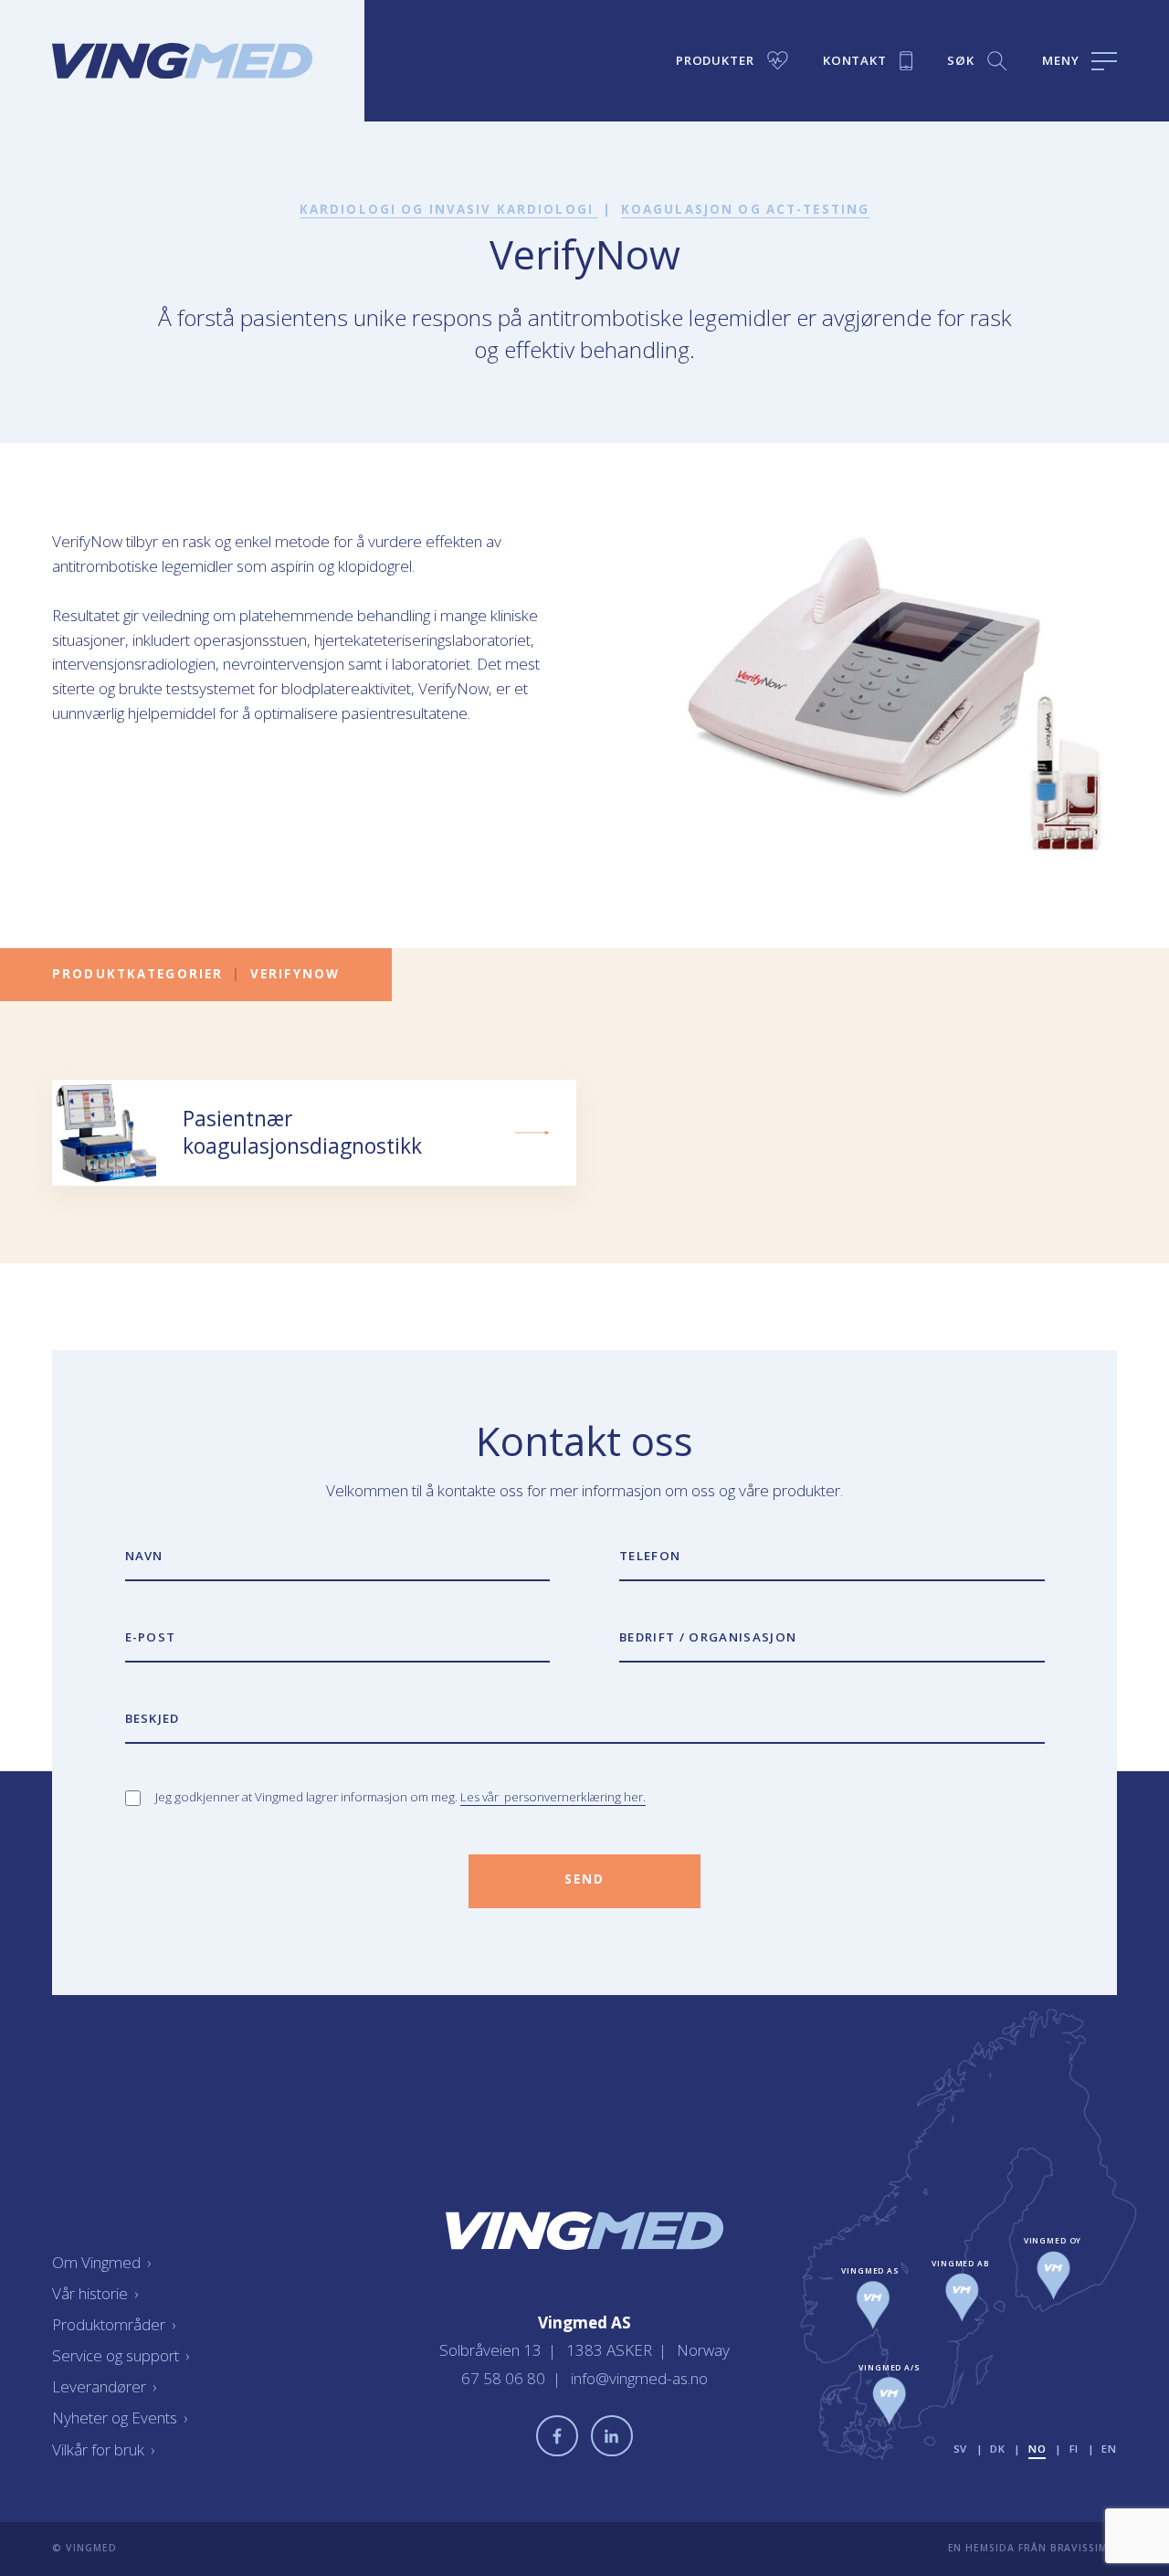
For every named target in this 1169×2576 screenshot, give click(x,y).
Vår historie (95, 2293)
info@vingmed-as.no (639, 2378)
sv (961, 2449)
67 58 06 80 (505, 2378)
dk (998, 2449)
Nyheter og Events (120, 2418)
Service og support (121, 2355)
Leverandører (104, 2386)
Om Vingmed (101, 2262)
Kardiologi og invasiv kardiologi (449, 209)
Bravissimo (1084, 2548)
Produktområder (114, 2324)
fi (1074, 2449)
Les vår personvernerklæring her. (553, 1797)
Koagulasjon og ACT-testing (745, 209)
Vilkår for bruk (103, 2449)
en (1109, 2449)
